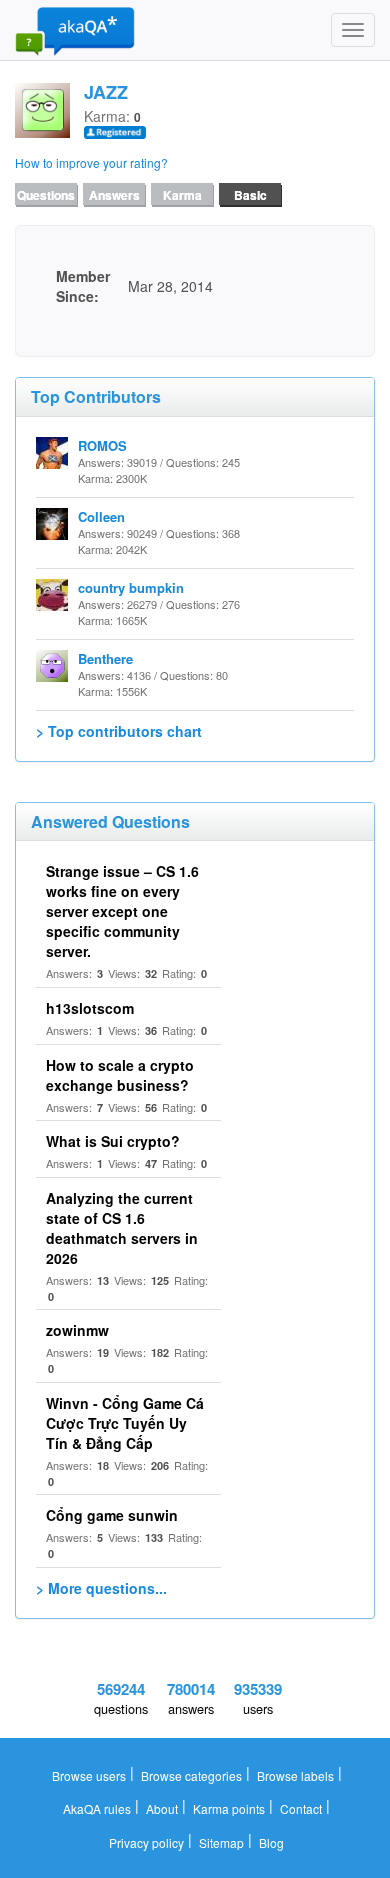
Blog (271, 1842)
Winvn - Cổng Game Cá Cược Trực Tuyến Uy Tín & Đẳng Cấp (125, 1423)
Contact (301, 1808)
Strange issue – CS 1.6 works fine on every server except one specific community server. (122, 911)
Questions (46, 195)
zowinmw (77, 1330)
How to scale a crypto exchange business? (120, 1075)
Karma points (229, 1808)
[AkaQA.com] (75, 30)
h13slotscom (90, 1008)
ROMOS (102, 445)
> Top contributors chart (119, 731)
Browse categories (191, 1775)
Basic (250, 195)
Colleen (101, 516)
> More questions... (101, 1588)
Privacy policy (146, 1842)
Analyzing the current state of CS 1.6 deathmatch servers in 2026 (122, 1228)
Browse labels (295, 1775)
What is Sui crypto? (113, 1141)
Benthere (105, 658)
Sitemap (221, 1842)
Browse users (89, 1775)
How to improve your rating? (91, 162)
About (162, 1808)
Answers (114, 195)
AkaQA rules (97, 1808)
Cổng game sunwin (112, 1515)
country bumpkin (131, 587)
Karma (182, 195)
